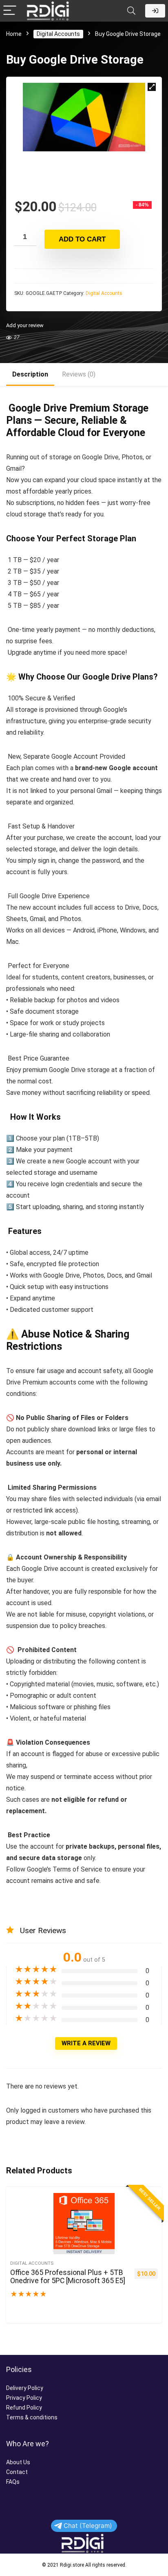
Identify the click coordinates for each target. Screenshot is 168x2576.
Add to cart (82, 239)
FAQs (13, 2482)
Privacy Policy (24, 2398)
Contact (17, 2472)
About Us (18, 2462)
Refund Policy (24, 2408)
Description (30, 374)
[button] (152, 87)
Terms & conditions (32, 2417)
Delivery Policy (25, 2388)
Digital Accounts (58, 34)
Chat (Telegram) (88, 2526)
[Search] (131, 11)
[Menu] (10, 11)
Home (14, 34)
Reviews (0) (79, 374)
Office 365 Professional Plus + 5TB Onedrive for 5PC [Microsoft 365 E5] (68, 2277)
